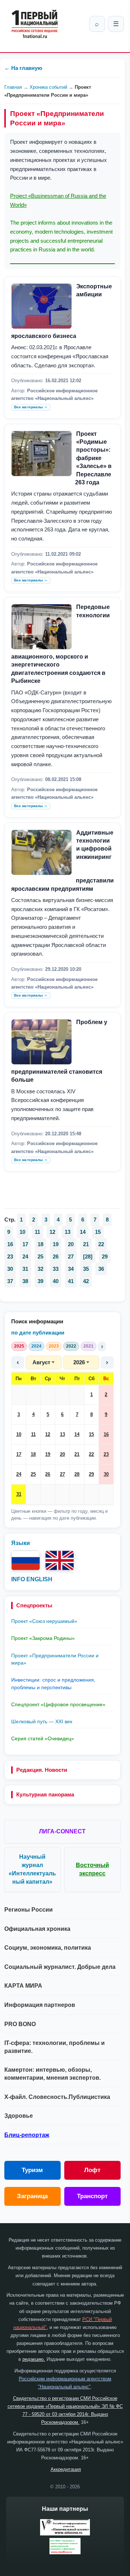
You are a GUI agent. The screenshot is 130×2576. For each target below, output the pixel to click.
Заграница (32, 2196)
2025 (19, 1346)
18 (33, 1454)
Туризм (32, 2170)
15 (91, 1434)
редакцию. (34, 2359)
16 (106, 1434)
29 (91, 1474)
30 (106, 1474)
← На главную (23, 68)
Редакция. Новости (42, 1770)
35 (86, 1269)
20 (62, 1454)
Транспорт (92, 2196)
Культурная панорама (45, 1794)
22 (91, 1454)
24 (19, 1474)
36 (101, 1269)
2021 (88, 1346)
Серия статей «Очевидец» (43, 1738)
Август (41, 1362)
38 (25, 1281)
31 (19, 1494)
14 (77, 1434)
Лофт (92, 2170)
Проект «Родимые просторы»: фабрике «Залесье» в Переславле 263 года (93, 458)
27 (62, 1474)
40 (56, 1281)
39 (40, 1281)
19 (48, 1454)
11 (33, 1434)
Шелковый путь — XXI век (42, 1721)
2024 (36, 1346)
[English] (60, 1560)
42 (86, 1281)
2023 (54, 1346)
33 (56, 1269)
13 (62, 1434)
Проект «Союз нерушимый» (44, 1621)
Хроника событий (48, 87)
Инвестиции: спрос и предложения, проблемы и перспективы (53, 1683)
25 (33, 1474)
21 (77, 1454)
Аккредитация (66, 2469)
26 (48, 1474)
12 (48, 1434)
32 (40, 1269)
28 (77, 1474)
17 (19, 1454)
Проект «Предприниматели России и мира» (55, 1659)
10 (19, 1434)
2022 (71, 1346)
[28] (88, 1256)
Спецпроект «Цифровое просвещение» (58, 1704)
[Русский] (26, 1560)
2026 (79, 1362)
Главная (13, 87)
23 (106, 1454)
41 (71, 1281)
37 (10, 1281)
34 (71, 1269)
